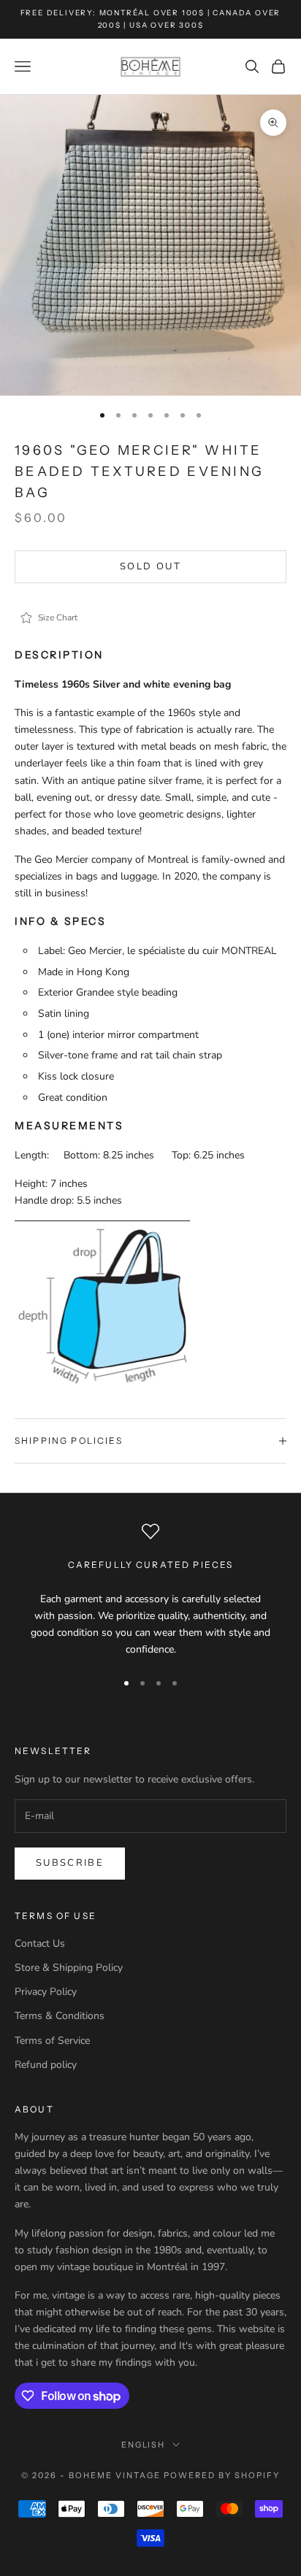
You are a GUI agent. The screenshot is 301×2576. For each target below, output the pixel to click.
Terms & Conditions (60, 2016)
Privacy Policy (46, 1992)
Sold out (150, 566)
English (144, 2445)
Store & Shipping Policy (69, 1968)
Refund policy (46, 2065)
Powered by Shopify (222, 2475)
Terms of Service (52, 2041)
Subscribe (70, 1863)
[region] (150, 1590)
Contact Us (40, 1943)
